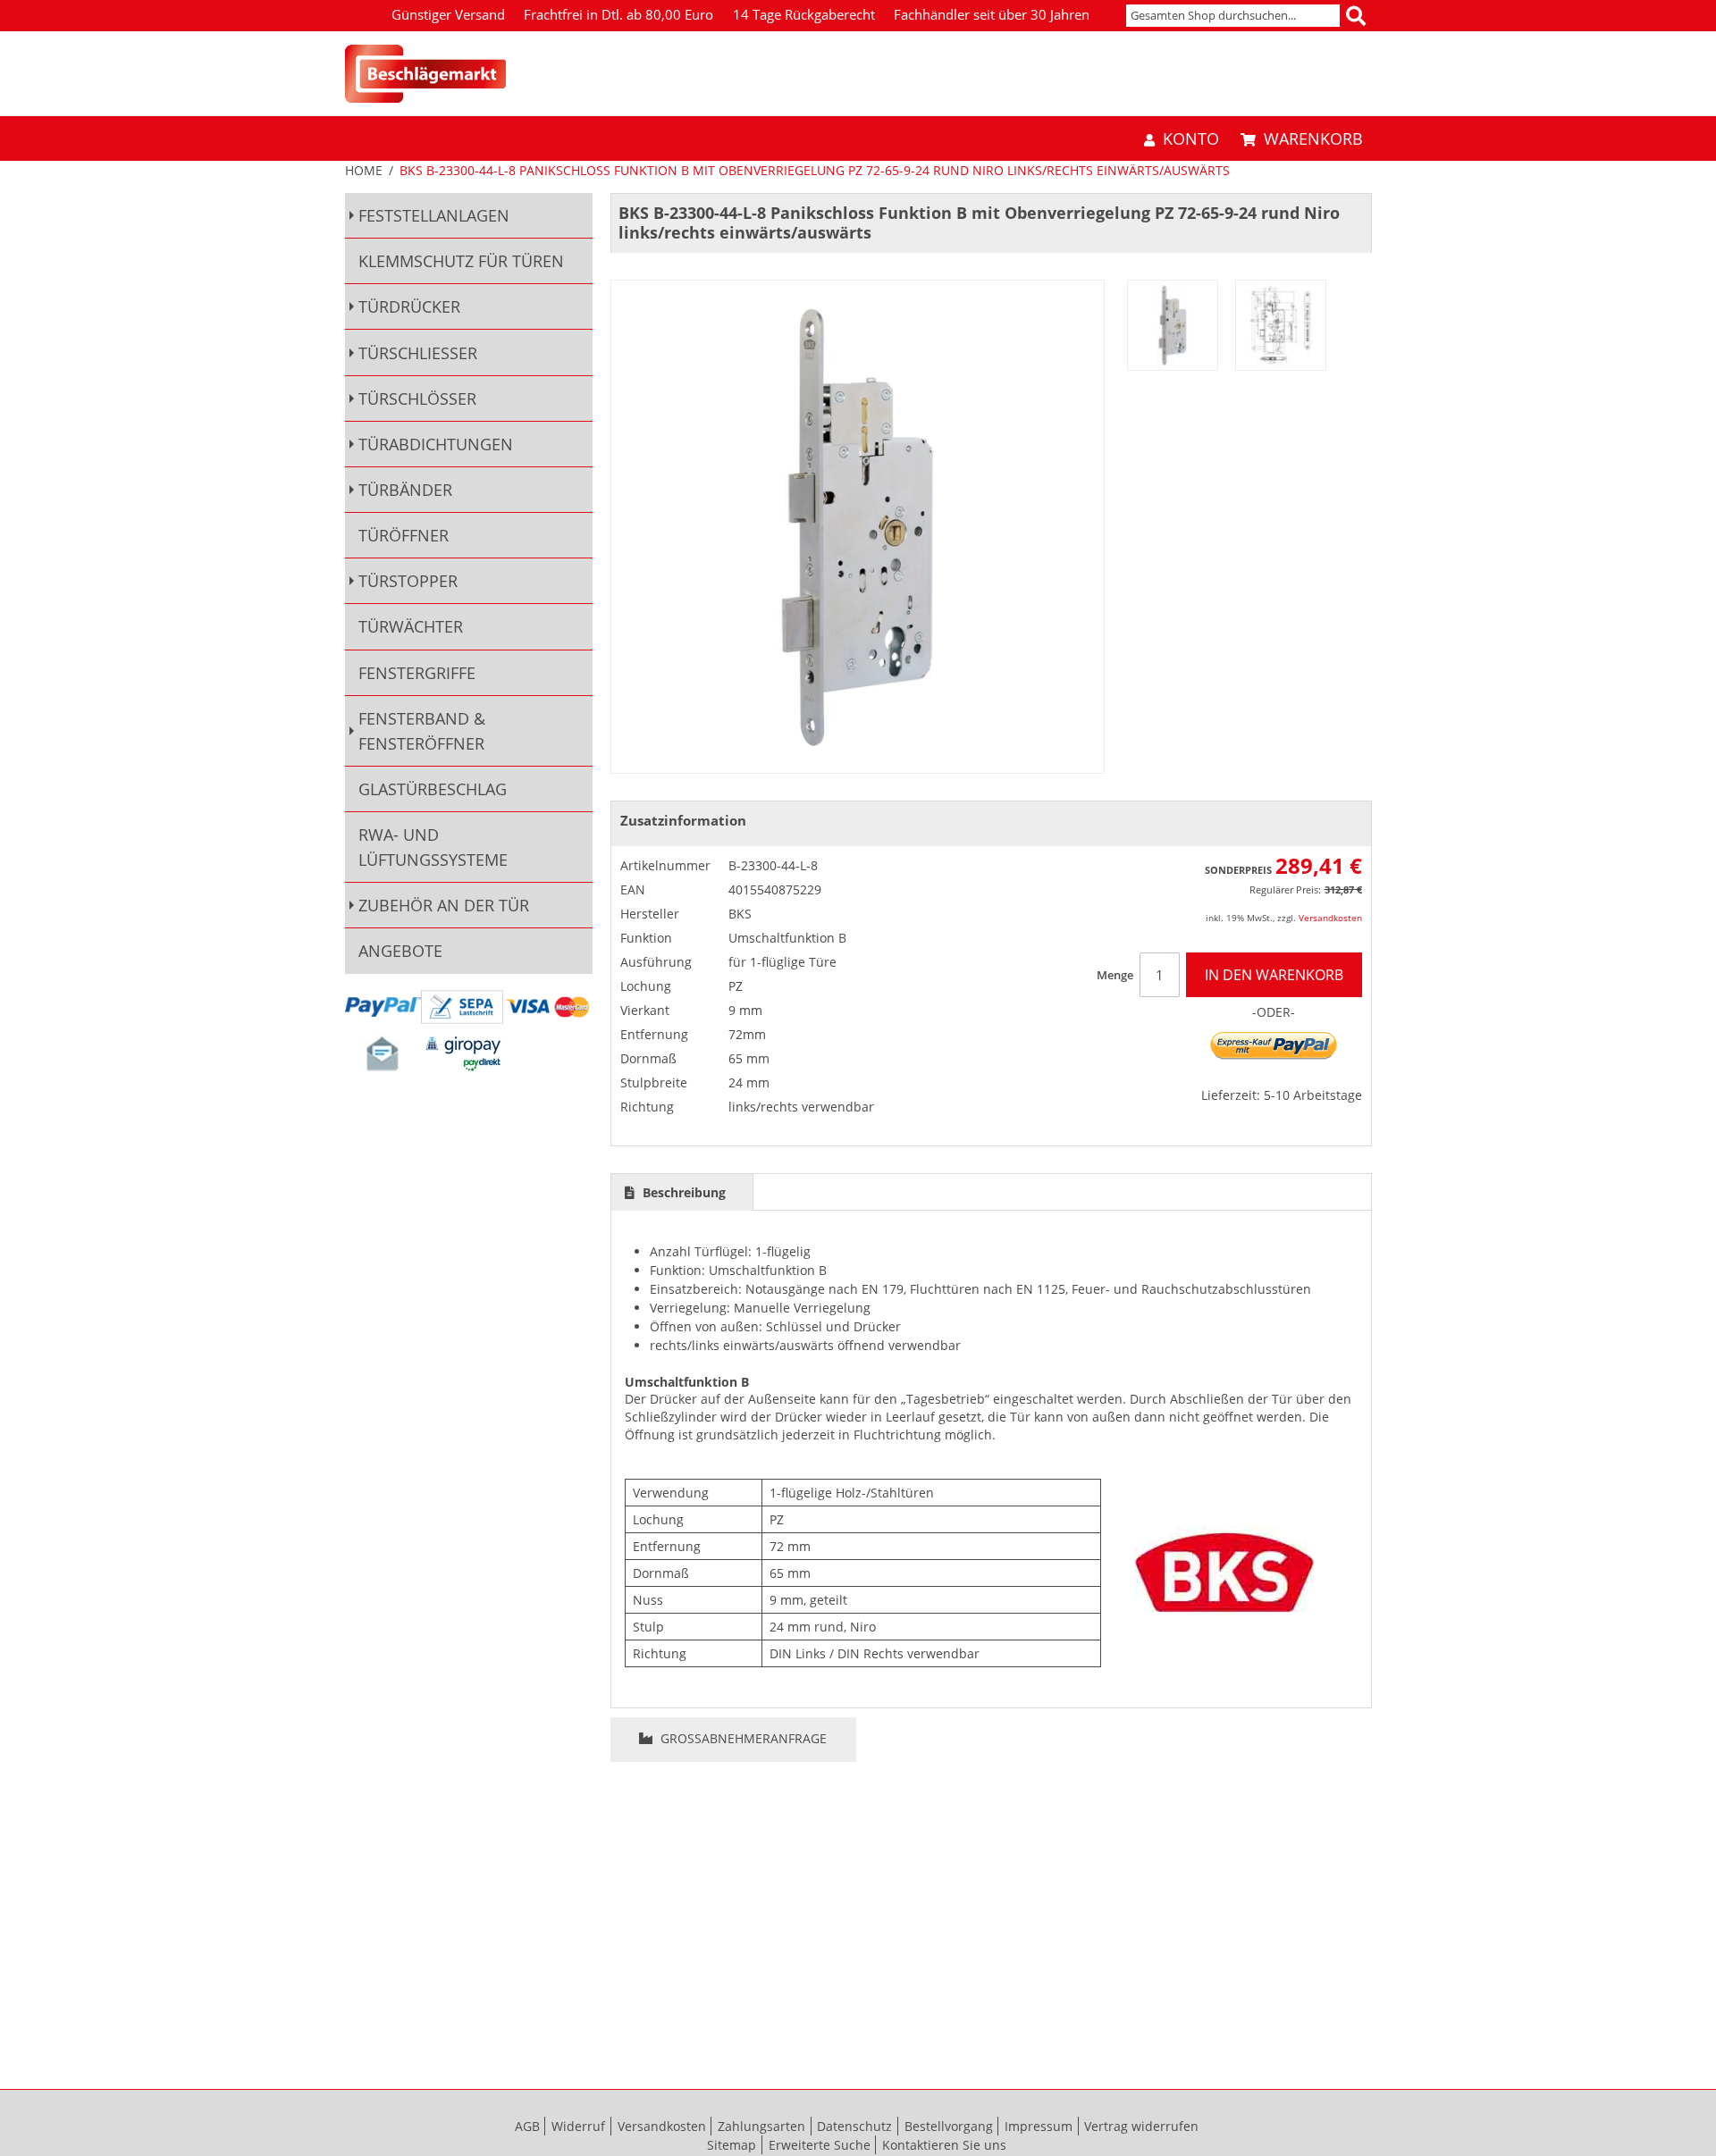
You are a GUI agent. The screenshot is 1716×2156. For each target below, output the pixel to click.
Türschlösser (417, 398)
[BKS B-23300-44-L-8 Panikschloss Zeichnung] (1281, 325)
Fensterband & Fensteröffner (422, 731)
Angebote (400, 951)
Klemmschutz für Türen (461, 261)
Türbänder (405, 490)
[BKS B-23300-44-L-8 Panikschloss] (1173, 325)
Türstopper (408, 581)
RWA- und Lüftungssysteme (433, 847)
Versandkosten (1330, 918)
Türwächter (411, 626)
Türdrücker (409, 306)
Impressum (1039, 2126)
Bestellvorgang (949, 2126)
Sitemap (732, 2145)
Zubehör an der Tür (444, 905)
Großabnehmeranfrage (742, 1738)
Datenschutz (854, 2126)
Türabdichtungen (436, 444)
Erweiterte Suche (820, 2145)
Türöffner (404, 535)
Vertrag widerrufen (1141, 2126)
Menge (1115, 975)
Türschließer (418, 353)
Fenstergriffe (417, 673)
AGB (527, 2126)
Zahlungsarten (761, 2126)
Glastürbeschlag (433, 789)
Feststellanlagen (434, 215)
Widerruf (578, 2126)
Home (364, 170)
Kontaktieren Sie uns (944, 2145)
